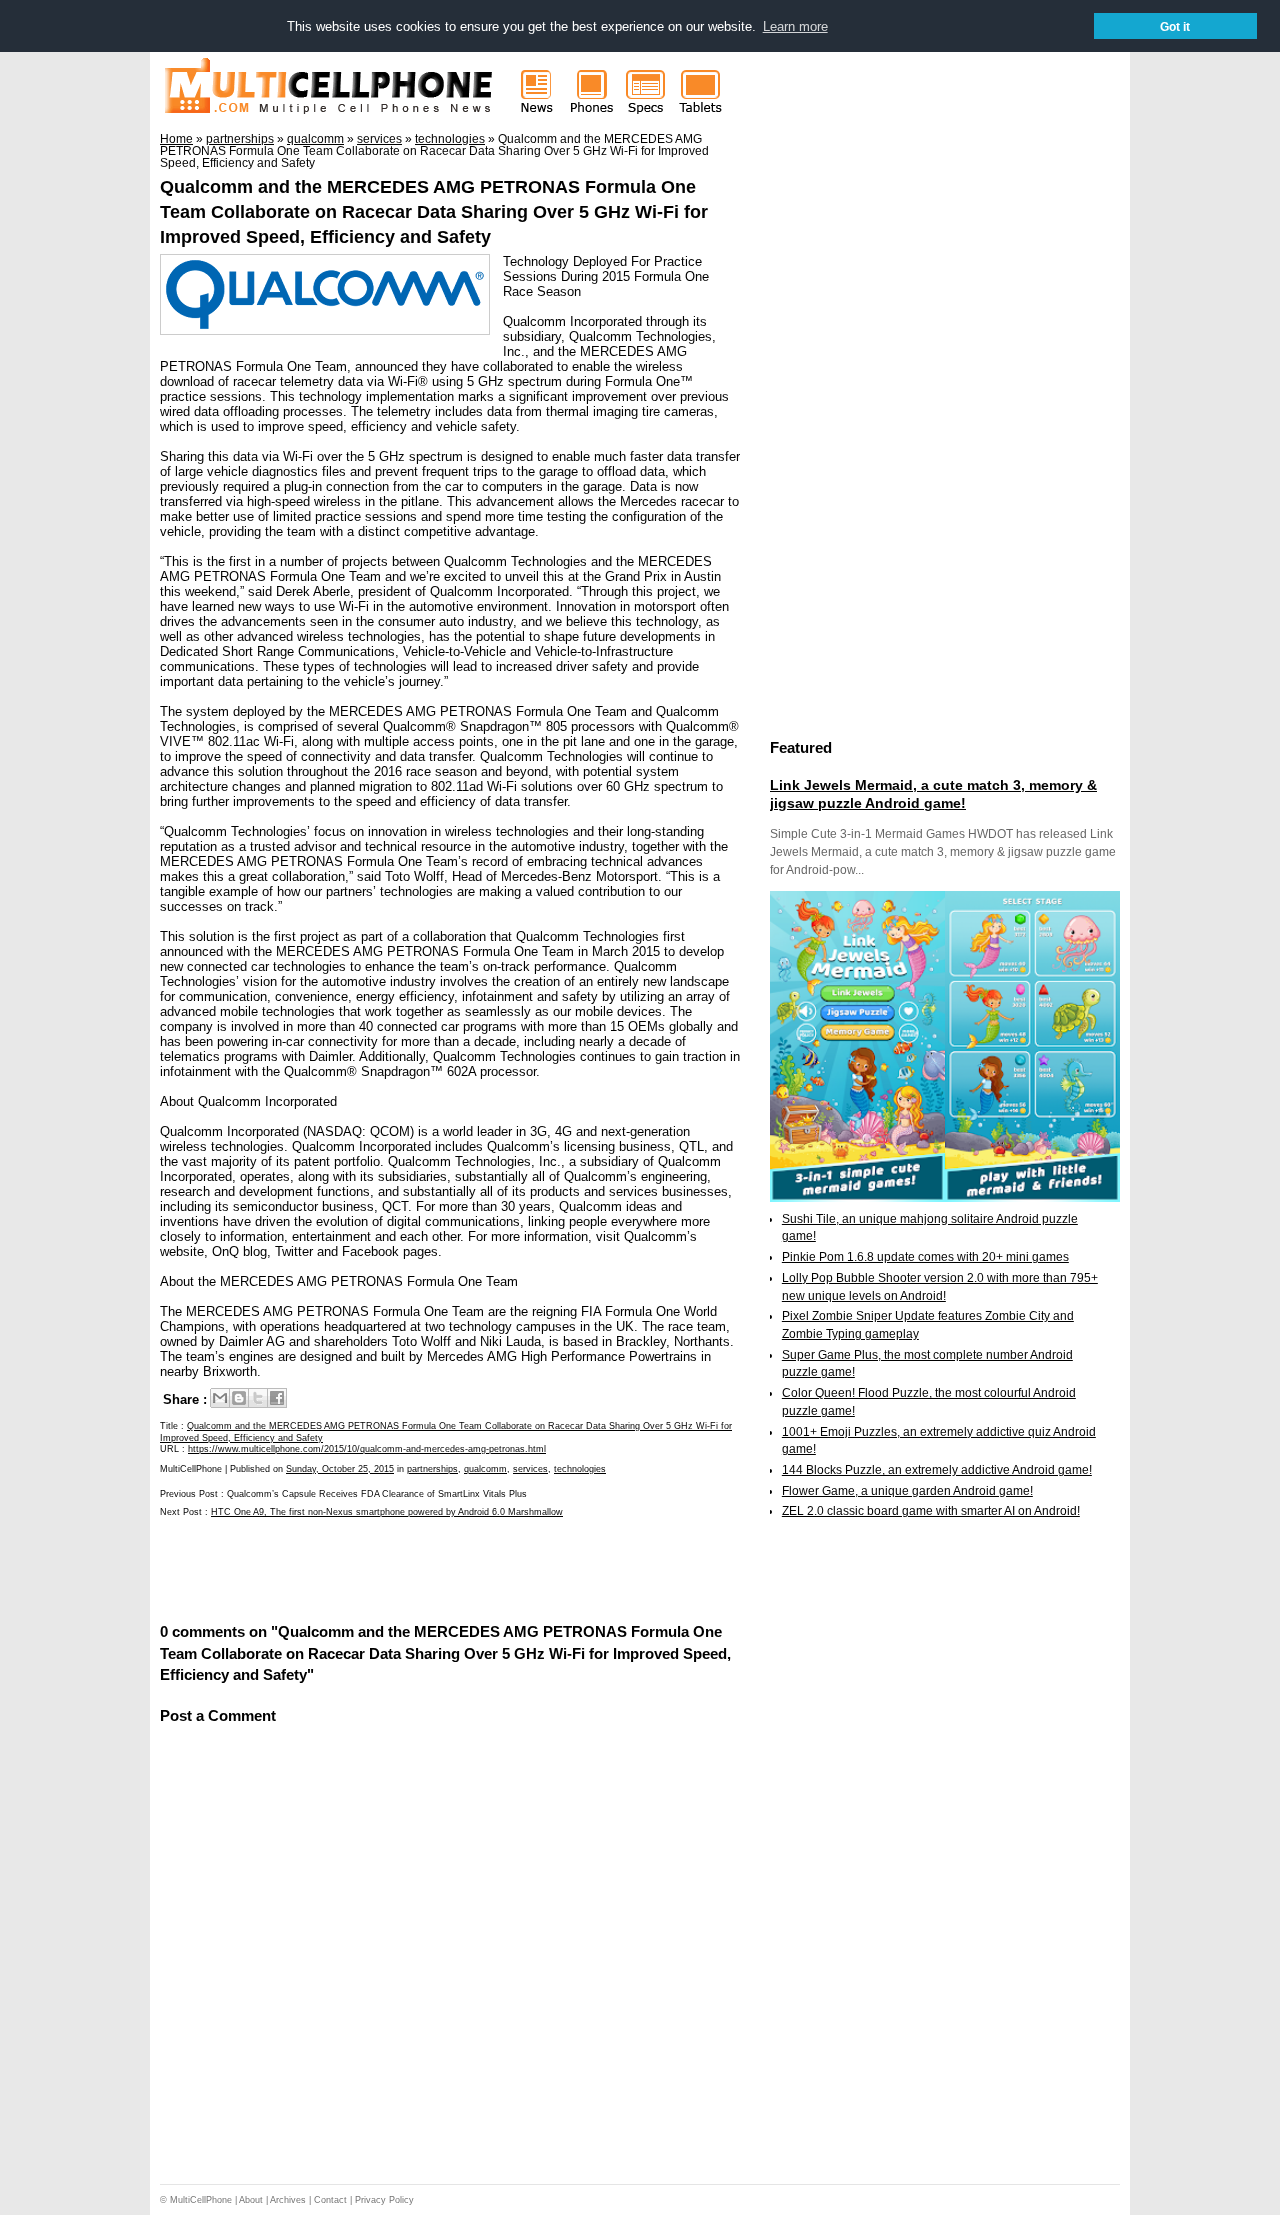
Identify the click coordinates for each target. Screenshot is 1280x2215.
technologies (580, 1469)
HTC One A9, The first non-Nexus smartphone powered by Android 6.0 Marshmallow (387, 1512)
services (530, 1469)
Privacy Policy (384, 2200)
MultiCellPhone (201, 2200)
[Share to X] (258, 1398)
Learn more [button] (795, 26)
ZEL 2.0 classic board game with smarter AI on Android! (931, 1511)
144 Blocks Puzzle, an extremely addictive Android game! (937, 1470)
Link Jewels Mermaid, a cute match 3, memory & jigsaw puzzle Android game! (933, 794)
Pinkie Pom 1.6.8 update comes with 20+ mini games (925, 1257)
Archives (288, 2200)
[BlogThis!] (239, 1398)
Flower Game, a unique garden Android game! (907, 1491)
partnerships (432, 1469)
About (251, 2200)
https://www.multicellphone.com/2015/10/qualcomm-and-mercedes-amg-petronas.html (367, 1449)
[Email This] (220, 1398)
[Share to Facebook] (277, 1398)
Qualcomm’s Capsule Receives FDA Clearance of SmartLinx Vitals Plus (377, 1494)
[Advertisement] (394, 1568)
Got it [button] (1175, 26)
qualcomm (485, 1469)
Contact (330, 2200)
